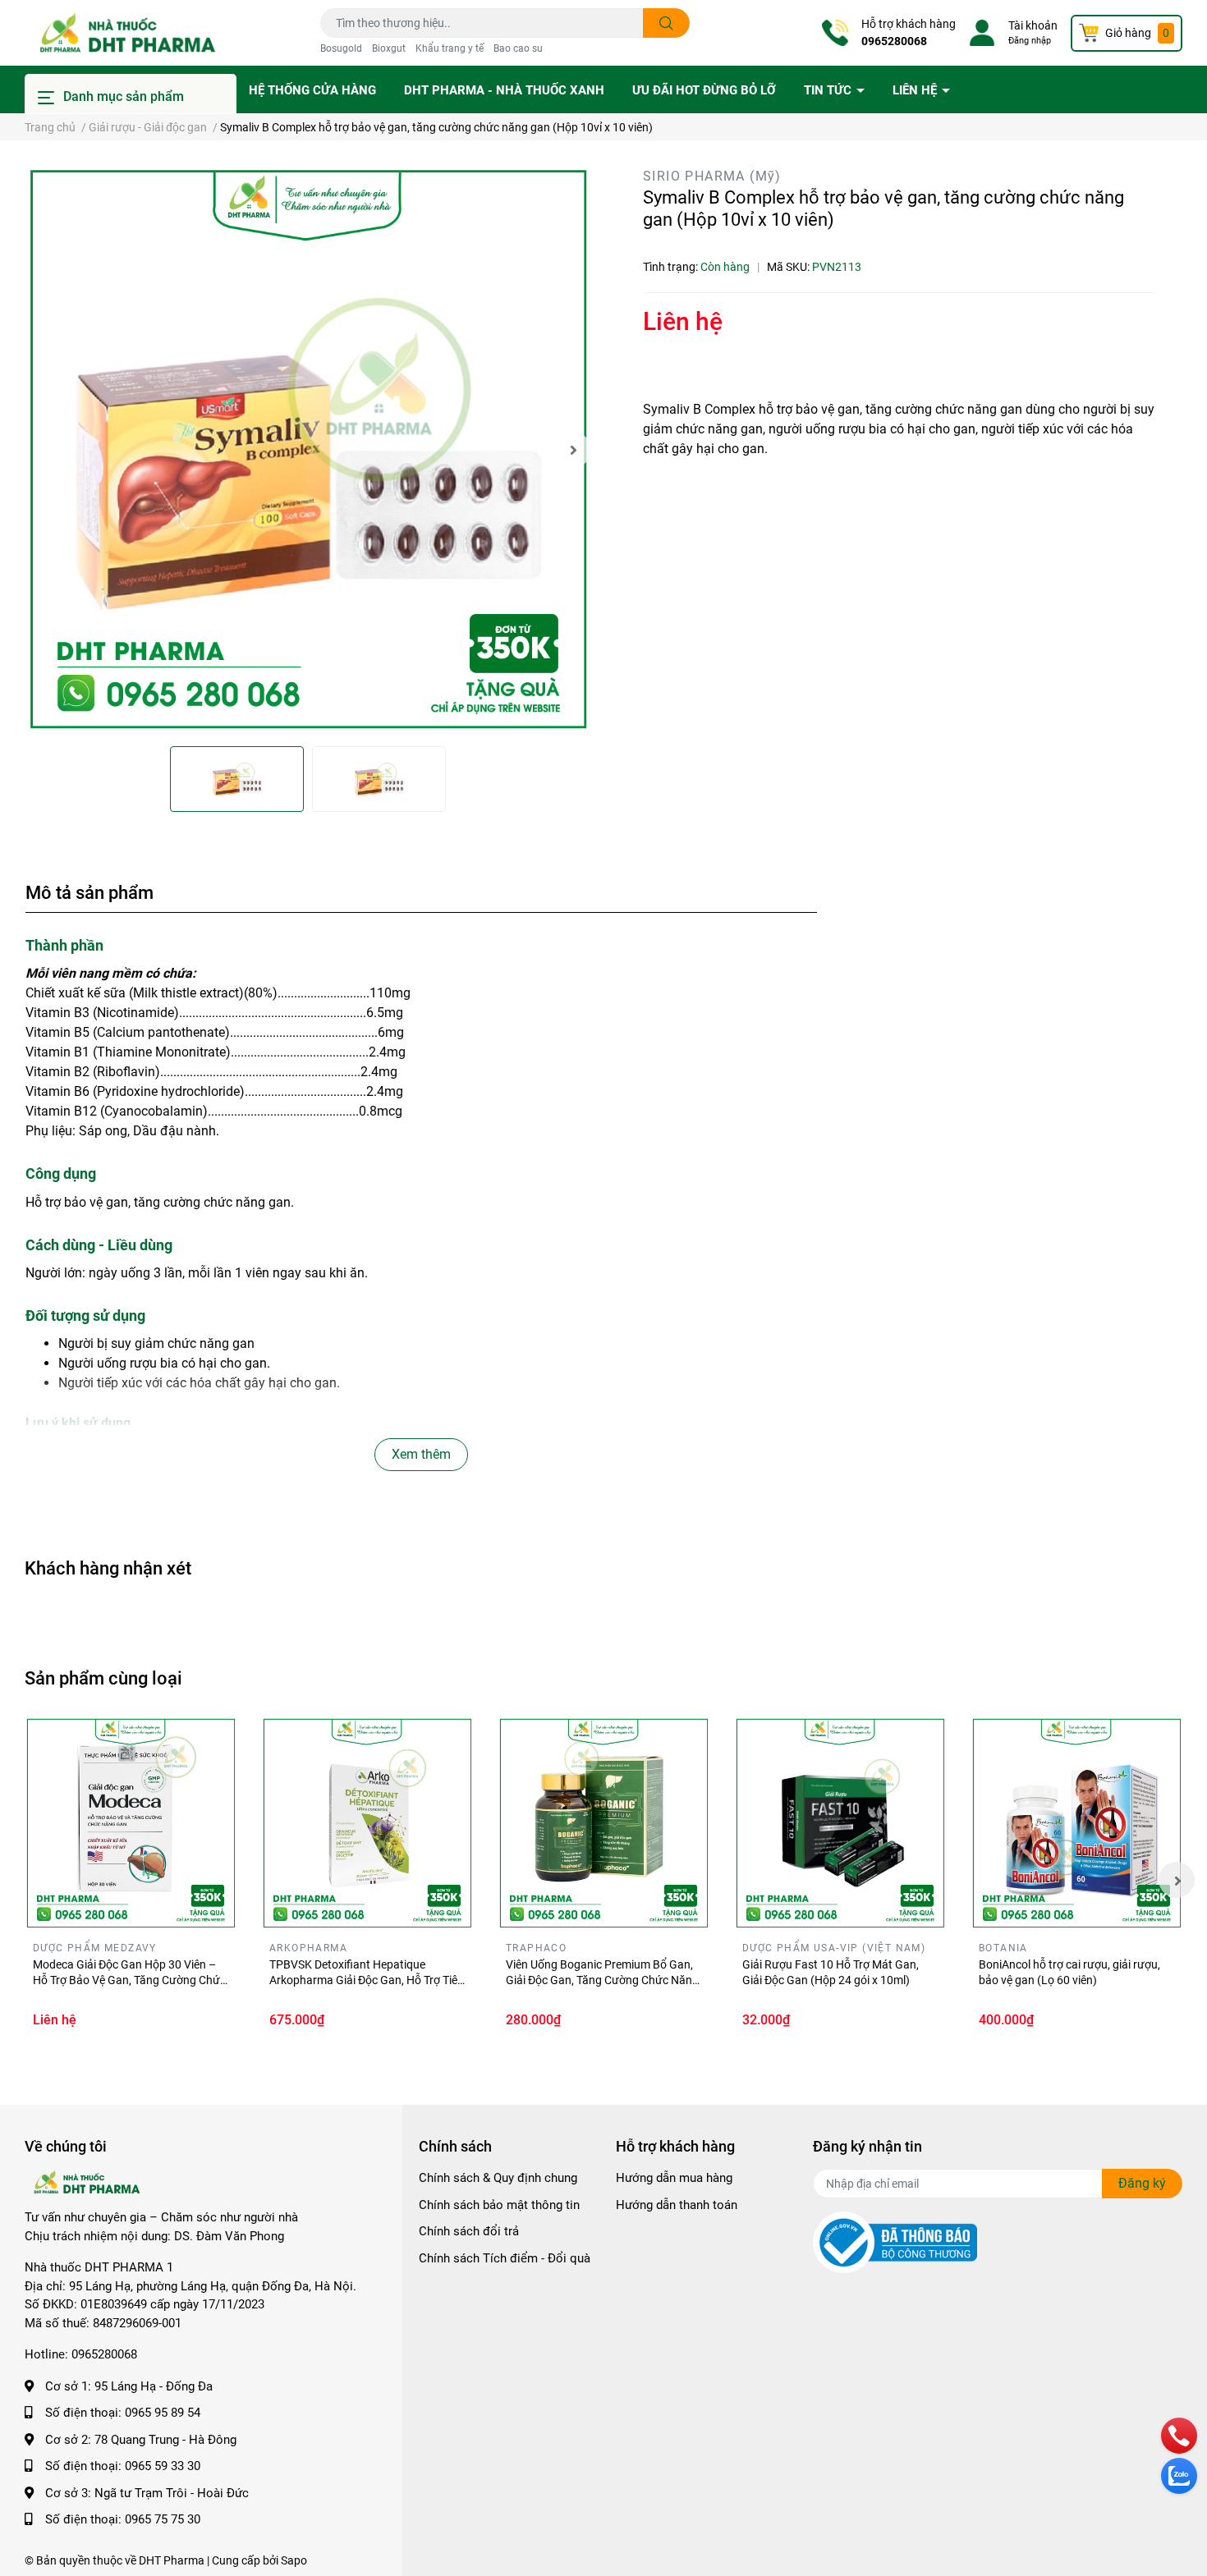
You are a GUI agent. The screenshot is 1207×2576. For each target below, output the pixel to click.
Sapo (294, 2560)
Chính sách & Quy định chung (498, 2178)
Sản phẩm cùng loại (103, 1678)
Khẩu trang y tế (450, 48)
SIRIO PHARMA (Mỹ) (712, 176)
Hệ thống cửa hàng (312, 90)
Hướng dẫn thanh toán (677, 2205)
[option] (308, 450)
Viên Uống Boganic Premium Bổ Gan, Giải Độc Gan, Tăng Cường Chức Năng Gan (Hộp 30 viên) (602, 1980)
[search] (666, 23)
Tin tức (829, 90)
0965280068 (894, 41)
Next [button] (573, 450)
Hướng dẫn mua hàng (674, 2178)
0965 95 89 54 (163, 2413)
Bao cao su (518, 48)
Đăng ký (1142, 2183)
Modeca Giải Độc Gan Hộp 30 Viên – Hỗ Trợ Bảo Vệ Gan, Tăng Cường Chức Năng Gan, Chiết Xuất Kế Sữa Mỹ (129, 1980)
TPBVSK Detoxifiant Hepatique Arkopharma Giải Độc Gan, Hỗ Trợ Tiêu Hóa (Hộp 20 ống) (367, 1980)
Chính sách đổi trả (469, 2231)
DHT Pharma (172, 2560)
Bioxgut (389, 48)
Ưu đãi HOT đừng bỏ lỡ (704, 90)
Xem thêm (421, 1454)
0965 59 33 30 (163, 2466)
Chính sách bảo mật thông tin (499, 2205)
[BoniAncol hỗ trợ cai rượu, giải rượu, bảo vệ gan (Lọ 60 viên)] (1076, 1823)
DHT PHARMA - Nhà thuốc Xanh (504, 90)
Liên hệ (916, 90)
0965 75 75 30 (163, 2519)
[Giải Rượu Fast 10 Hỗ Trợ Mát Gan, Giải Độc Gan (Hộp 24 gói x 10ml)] (840, 1823)
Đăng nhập (1030, 41)
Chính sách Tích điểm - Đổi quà (505, 2258)
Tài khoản (1033, 25)
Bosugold (341, 48)
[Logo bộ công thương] (895, 2242)
